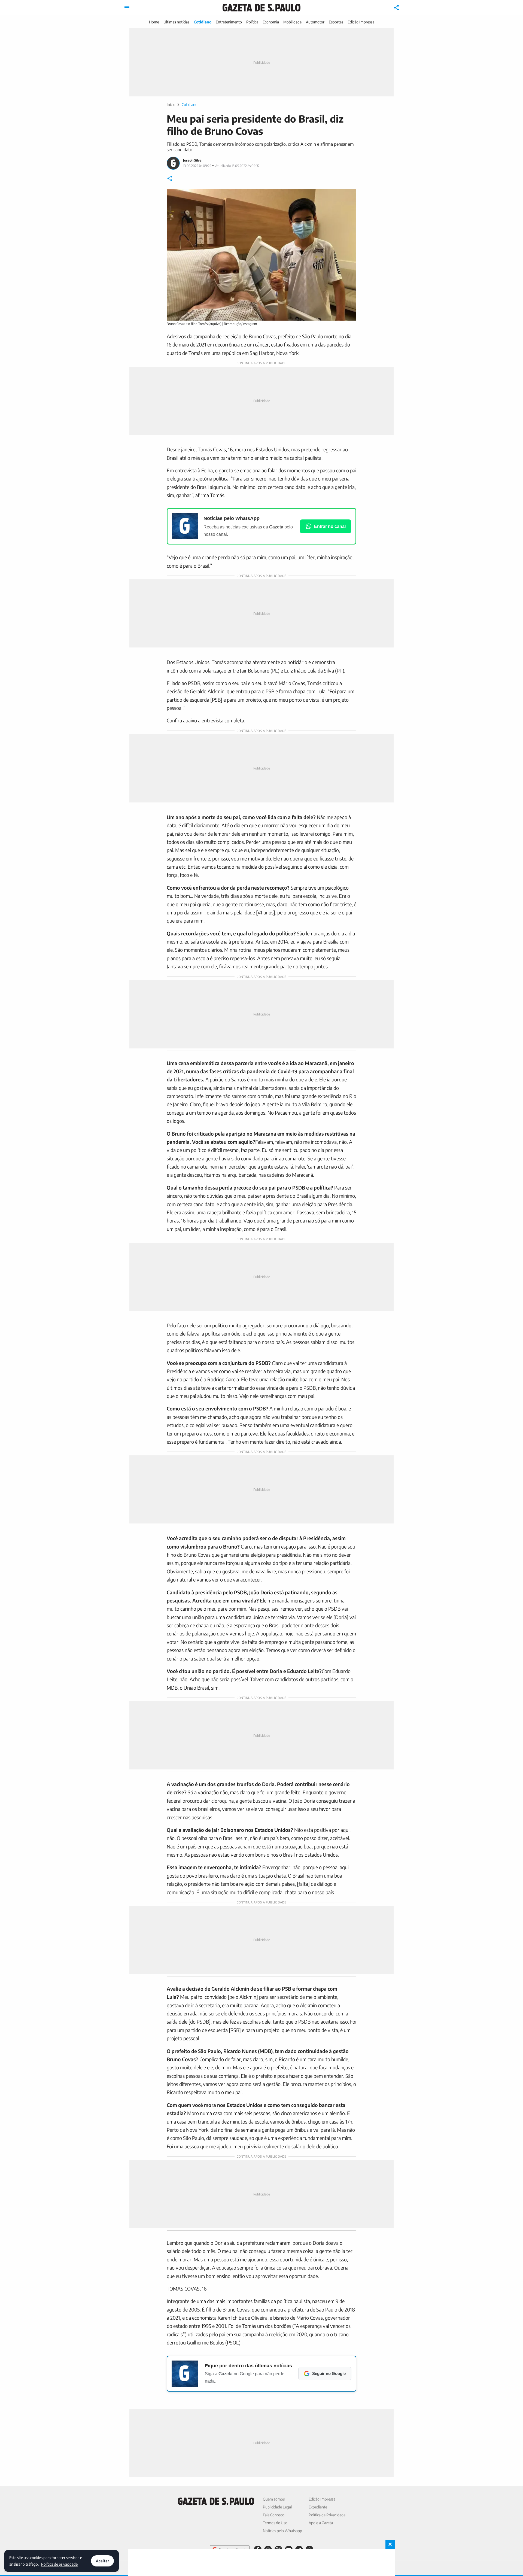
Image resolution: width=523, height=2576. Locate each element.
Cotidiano (203, 22)
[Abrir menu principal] (127, 8)
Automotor (315, 22)
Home (154, 22)
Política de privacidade (59, 2564)
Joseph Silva (192, 160)
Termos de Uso (275, 2523)
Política (252, 22)
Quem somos (274, 2499)
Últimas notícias (176, 22)
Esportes (336, 22)
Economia (271, 22)
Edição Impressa (361, 22)
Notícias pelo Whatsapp (282, 2531)
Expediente (318, 2507)
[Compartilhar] (397, 8)
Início (171, 104)
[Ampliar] (349, 196)
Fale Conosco (274, 2515)
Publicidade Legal (277, 2507)
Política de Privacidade (327, 2515)
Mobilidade (292, 22)
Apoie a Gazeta (321, 2523)
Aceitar (102, 2561)
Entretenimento (229, 22)
